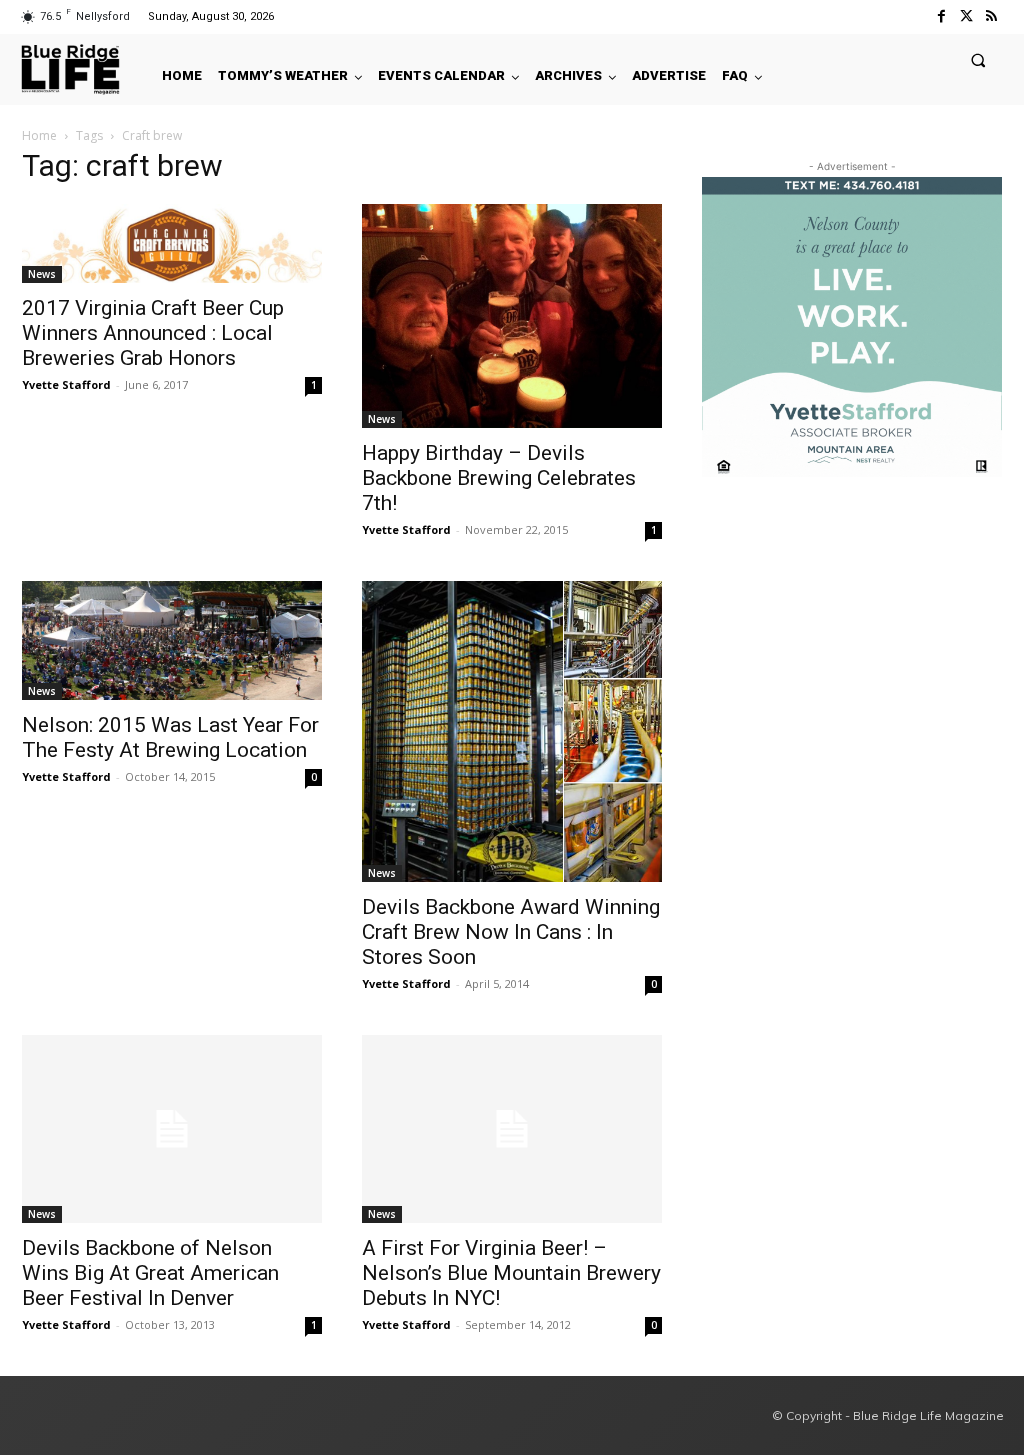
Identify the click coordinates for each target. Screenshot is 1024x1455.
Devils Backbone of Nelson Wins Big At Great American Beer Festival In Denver (150, 1273)
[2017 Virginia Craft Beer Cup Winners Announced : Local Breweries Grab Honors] (172, 243)
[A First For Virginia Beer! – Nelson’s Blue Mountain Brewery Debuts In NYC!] (512, 1129)
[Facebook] (940, 16)
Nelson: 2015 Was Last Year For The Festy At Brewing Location (170, 737)
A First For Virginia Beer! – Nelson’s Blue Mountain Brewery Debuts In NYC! (511, 1273)
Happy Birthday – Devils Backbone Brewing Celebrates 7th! (499, 478)
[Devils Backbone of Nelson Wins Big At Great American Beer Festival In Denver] (172, 1129)
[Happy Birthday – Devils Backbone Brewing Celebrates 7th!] (512, 316)
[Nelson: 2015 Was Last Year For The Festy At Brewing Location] (172, 640)
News (42, 274)
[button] (978, 59)
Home (39, 135)
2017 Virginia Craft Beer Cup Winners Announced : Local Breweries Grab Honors (153, 333)
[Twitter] (966, 16)
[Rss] (991, 16)
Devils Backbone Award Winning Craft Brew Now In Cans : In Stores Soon (511, 932)
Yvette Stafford (66, 384)
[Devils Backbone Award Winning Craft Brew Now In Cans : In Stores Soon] (512, 731)
